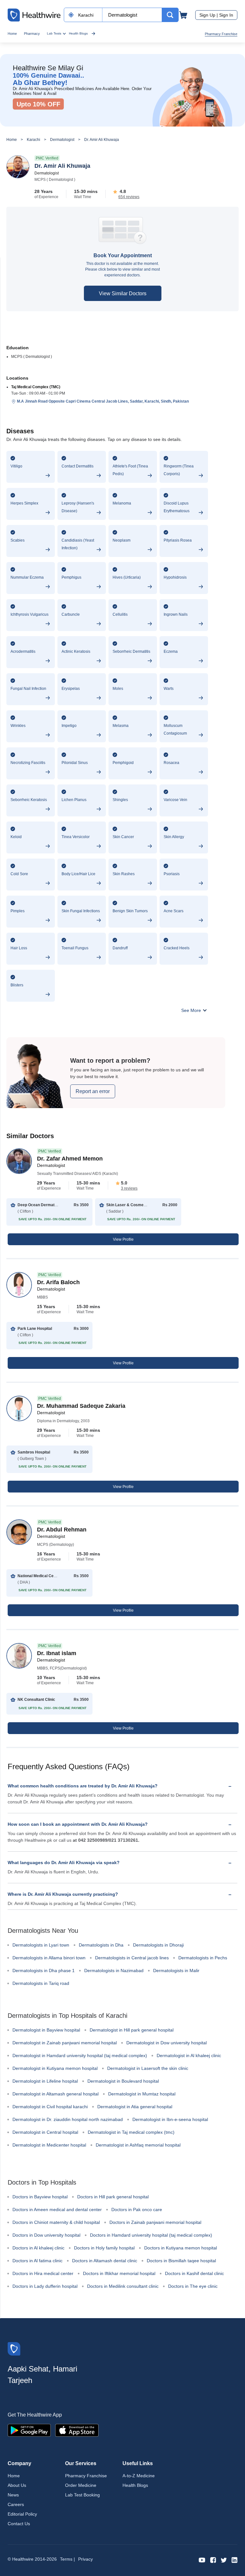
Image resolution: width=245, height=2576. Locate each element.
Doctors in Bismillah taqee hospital (181, 2261)
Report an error (93, 1091)
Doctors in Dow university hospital (46, 2235)
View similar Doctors (123, 293)
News (13, 2495)
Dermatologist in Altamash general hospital (56, 2094)
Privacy (85, 2559)
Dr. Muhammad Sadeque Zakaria (81, 1406)
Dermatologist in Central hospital (45, 2132)
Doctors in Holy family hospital (104, 2248)
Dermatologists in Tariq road (41, 1983)
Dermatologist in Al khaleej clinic (189, 2055)
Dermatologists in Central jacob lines (132, 1958)
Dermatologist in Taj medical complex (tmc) (131, 2132)
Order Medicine (81, 2485)
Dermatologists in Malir (176, 1971)
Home (12, 34)
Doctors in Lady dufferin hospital (45, 2286)
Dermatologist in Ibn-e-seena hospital (170, 2119)
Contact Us (19, 2524)
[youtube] (202, 2560)
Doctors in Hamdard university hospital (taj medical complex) (151, 2235)
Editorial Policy (22, 2514)
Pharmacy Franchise (221, 34)
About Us (17, 2485)
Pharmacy (32, 34)
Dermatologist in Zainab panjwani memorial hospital (65, 2043)
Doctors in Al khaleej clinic (38, 2248)
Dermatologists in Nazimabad (114, 1971)
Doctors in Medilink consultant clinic (123, 2286)
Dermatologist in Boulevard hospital (123, 2081)
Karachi (33, 140)
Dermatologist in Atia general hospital (135, 2107)
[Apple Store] (77, 2430)
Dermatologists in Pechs (203, 1958)
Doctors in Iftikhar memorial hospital (119, 2273)
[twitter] (224, 2560)
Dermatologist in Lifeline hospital (45, 2081)
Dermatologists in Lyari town (41, 1945)
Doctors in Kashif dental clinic (194, 2273)
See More (192, 1010)
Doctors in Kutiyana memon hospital (181, 2248)
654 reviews (129, 197)
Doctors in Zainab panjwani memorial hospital (155, 2222)
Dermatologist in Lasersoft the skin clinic (148, 2068)
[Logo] (14, 2348)
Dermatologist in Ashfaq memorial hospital (138, 2145)
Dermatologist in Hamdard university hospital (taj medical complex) (80, 2055)
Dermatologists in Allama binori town (49, 1958)
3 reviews (129, 1188)
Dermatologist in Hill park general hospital (132, 2030)
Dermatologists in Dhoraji (158, 1945)
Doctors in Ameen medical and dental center (57, 2210)
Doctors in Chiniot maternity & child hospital (56, 2222)
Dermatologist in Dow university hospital (167, 2043)
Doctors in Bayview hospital (40, 2197)
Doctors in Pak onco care (137, 2210)
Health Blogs (78, 33)
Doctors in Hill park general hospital (113, 2197)
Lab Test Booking (82, 2495)
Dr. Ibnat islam (57, 1653)
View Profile (123, 1239)
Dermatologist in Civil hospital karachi (50, 2107)
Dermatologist (62, 140)
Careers (16, 2504)
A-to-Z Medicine (139, 2476)
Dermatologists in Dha (101, 1945)
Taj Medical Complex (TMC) (36, 387)
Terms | (67, 2559)
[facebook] (213, 2560)
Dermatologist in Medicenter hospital (49, 2145)
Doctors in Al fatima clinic (37, 2261)
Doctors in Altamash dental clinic (105, 2261)
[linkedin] (234, 2560)
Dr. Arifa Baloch (58, 1282)
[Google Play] (29, 2430)
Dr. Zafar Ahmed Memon (70, 1159)
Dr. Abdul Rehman (62, 1530)
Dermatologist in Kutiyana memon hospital (55, 2068)
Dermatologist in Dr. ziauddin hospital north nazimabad (68, 2119)
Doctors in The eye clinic (193, 2286)
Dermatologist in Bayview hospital (46, 2030)
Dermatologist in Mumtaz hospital (142, 2094)
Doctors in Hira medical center (43, 2273)
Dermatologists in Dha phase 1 (44, 1971)
